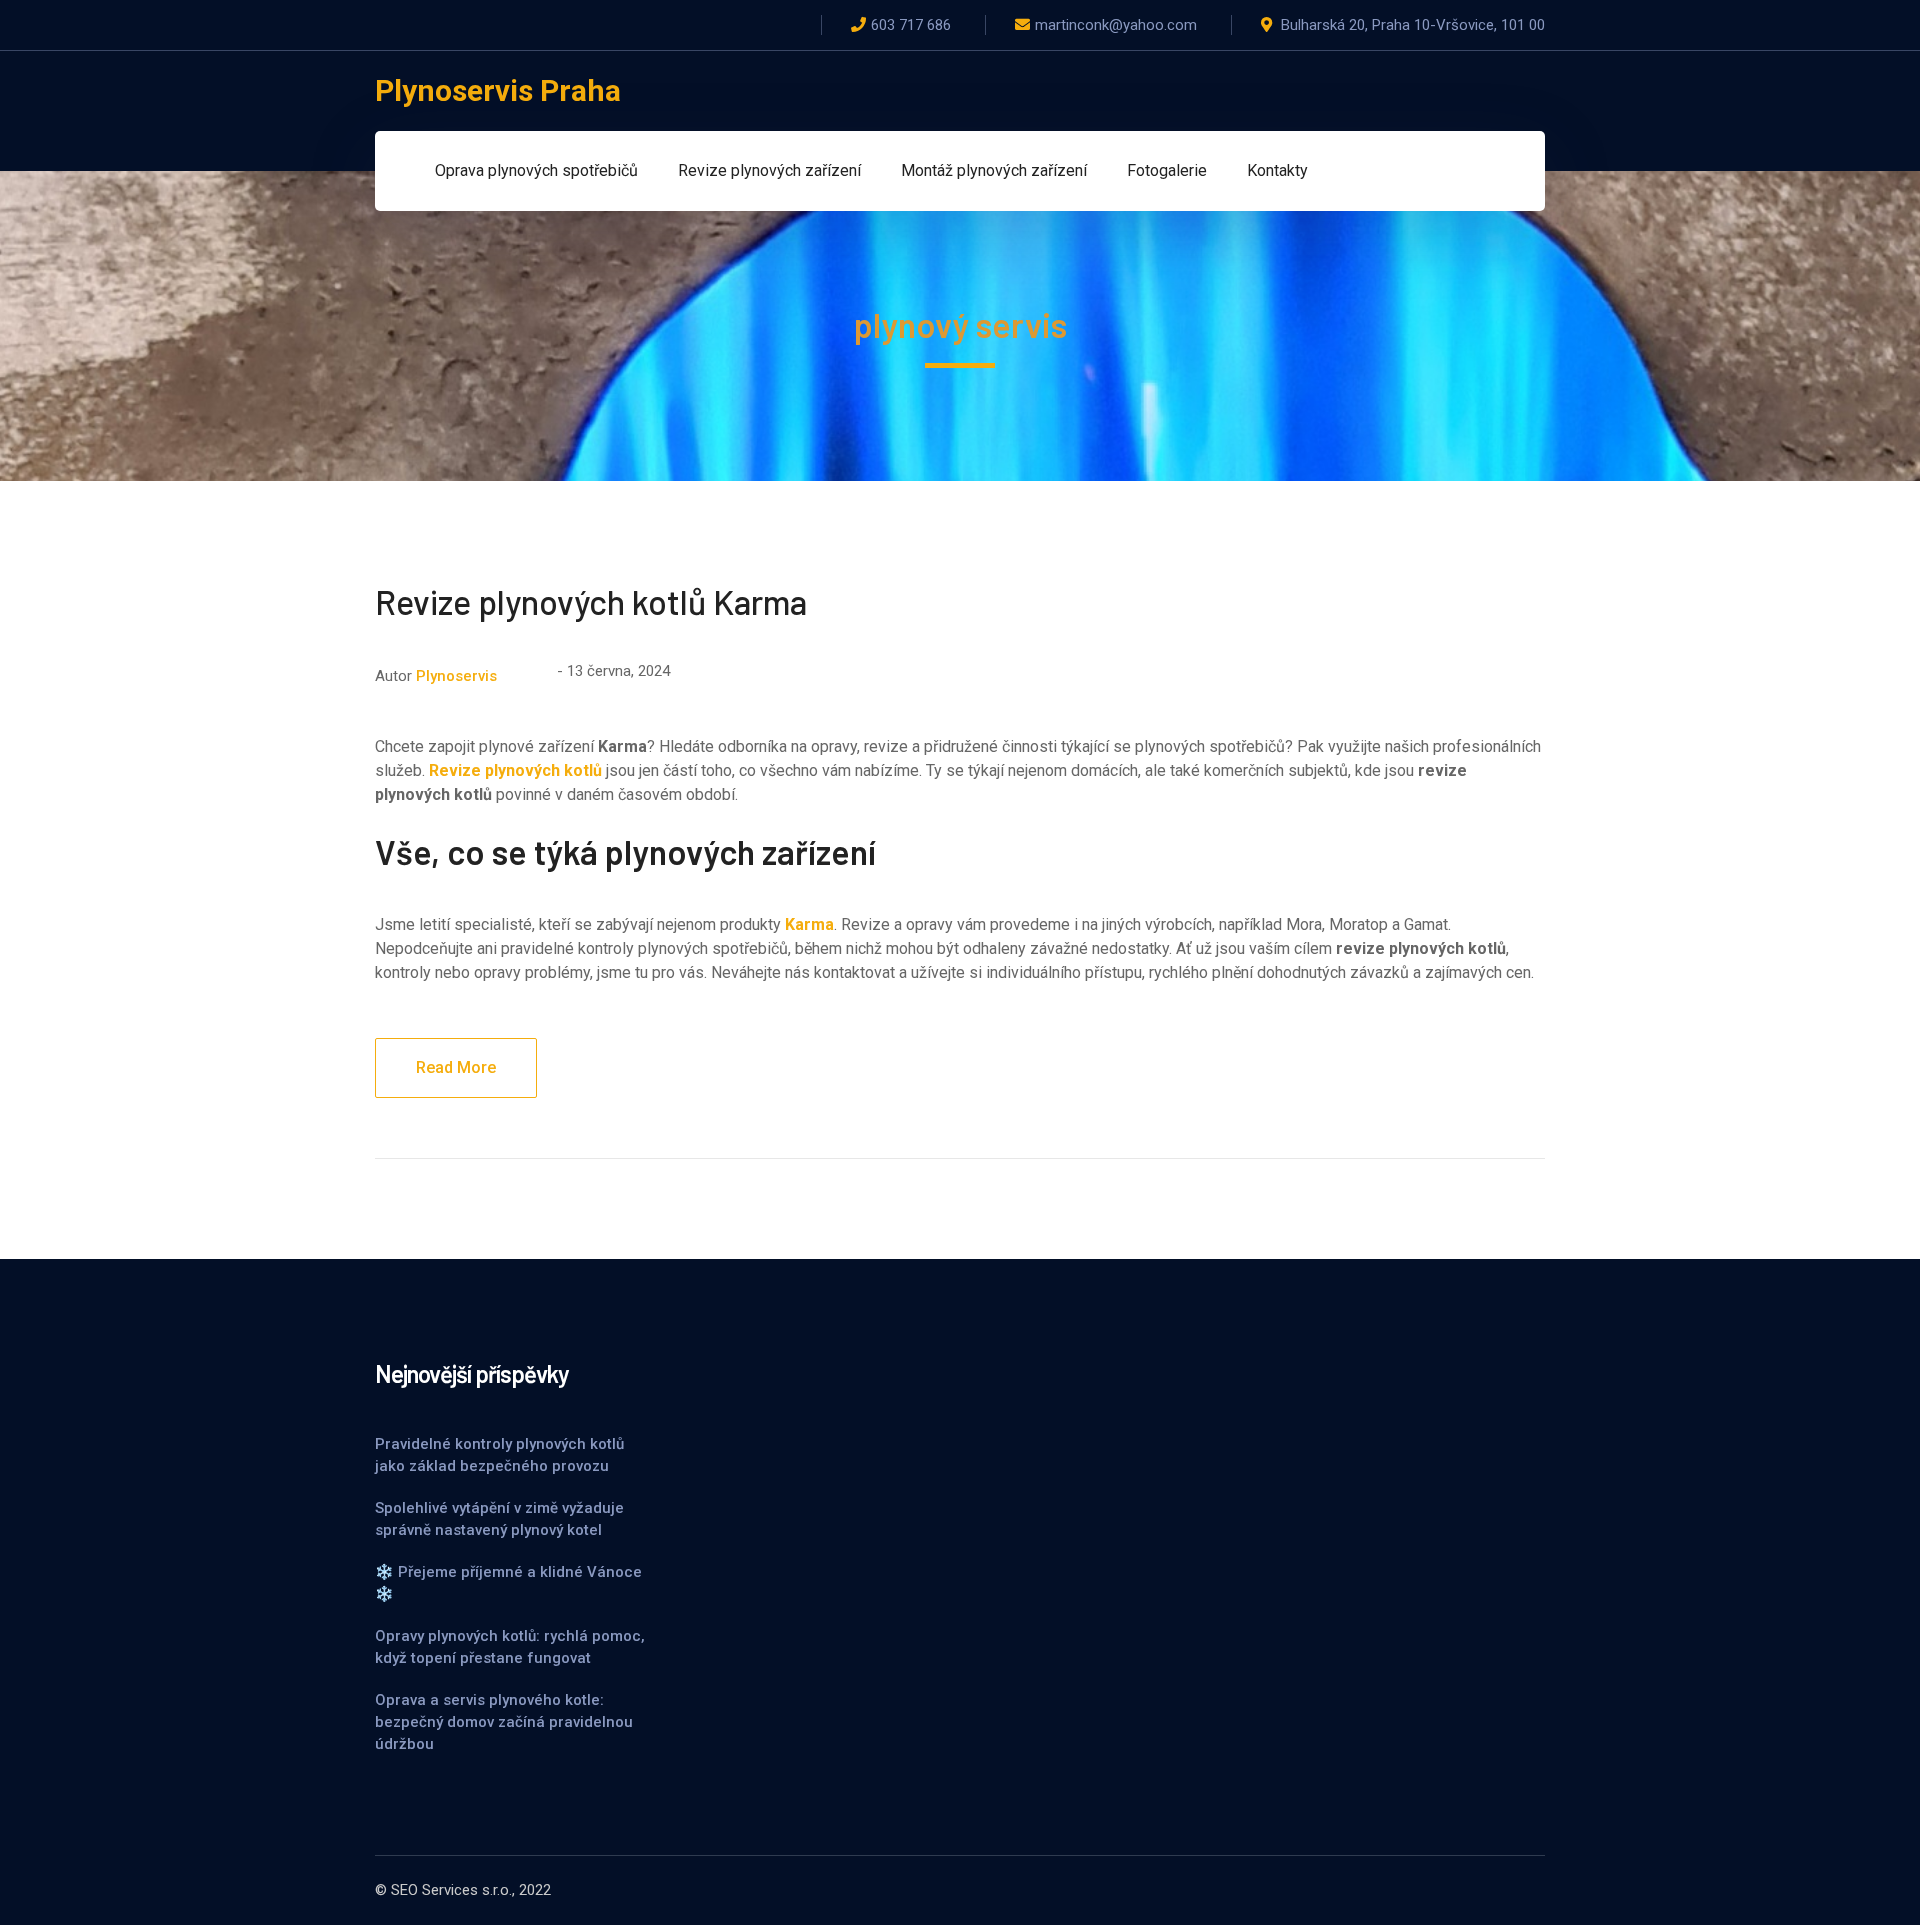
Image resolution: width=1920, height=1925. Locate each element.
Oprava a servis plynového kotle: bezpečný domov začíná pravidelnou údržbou (504, 1722)
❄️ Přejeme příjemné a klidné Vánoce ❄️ (508, 1583)
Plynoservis (456, 676)
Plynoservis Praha (498, 90)
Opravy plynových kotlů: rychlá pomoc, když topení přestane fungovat (510, 1647)
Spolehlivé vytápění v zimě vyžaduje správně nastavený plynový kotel (499, 1519)
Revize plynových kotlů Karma (591, 601)
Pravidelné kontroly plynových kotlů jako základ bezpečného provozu (499, 1455)
